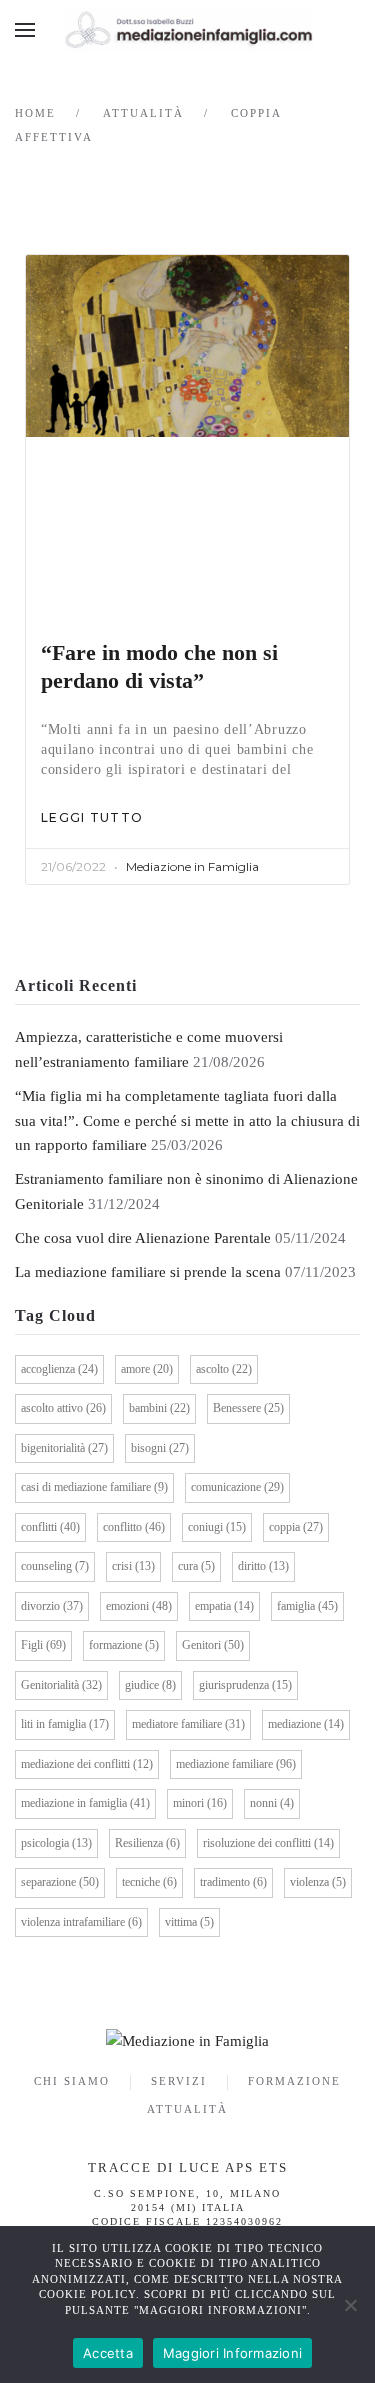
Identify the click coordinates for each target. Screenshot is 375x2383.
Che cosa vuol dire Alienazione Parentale (143, 1238)
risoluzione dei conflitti (268, 1843)
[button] (25, 30)
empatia (224, 1606)
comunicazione (237, 1487)
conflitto (134, 1527)
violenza (318, 1882)
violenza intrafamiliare (81, 1922)
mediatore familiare (188, 1724)
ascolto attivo (63, 1408)
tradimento (233, 1882)
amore (147, 1369)
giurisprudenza (245, 1685)
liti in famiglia (65, 1724)
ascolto (224, 1369)
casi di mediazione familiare (94, 1487)
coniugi (217, 1527)
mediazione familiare (236, 1764)
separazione (60, 1882)
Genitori (213, 1645)
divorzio (52, 1606)
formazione (124, 1645)
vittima (189, 1922)
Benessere (248, 1408)
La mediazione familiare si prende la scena (148, 1272)
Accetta (108, 2353)
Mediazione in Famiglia (192, 866)
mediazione (306, 1724)
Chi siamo (72, 2081)
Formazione (294, 2081)
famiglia (307, 1606)
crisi (133, 1566)
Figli (43, 1645)
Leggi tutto (92, 817)
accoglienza (59, 1369)
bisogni (160, 1448)
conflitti (50, 1527)
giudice (150, 1685)
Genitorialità (61, 1685)
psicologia (56, 1843)
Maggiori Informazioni (232, 2353)
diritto (263, 1566)
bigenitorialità (64, 1448)
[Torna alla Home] (188, 30)
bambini (159, 1408)
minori (200, 1803)
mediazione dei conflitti (87, 1764)
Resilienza (147, 1843)
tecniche (149, 1882)
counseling (55, 1566)
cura (196, 1566)
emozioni (139, 1606)
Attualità (187, 2109)
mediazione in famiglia (85, 1803)
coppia (296, 1527)
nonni (272, 1803)
